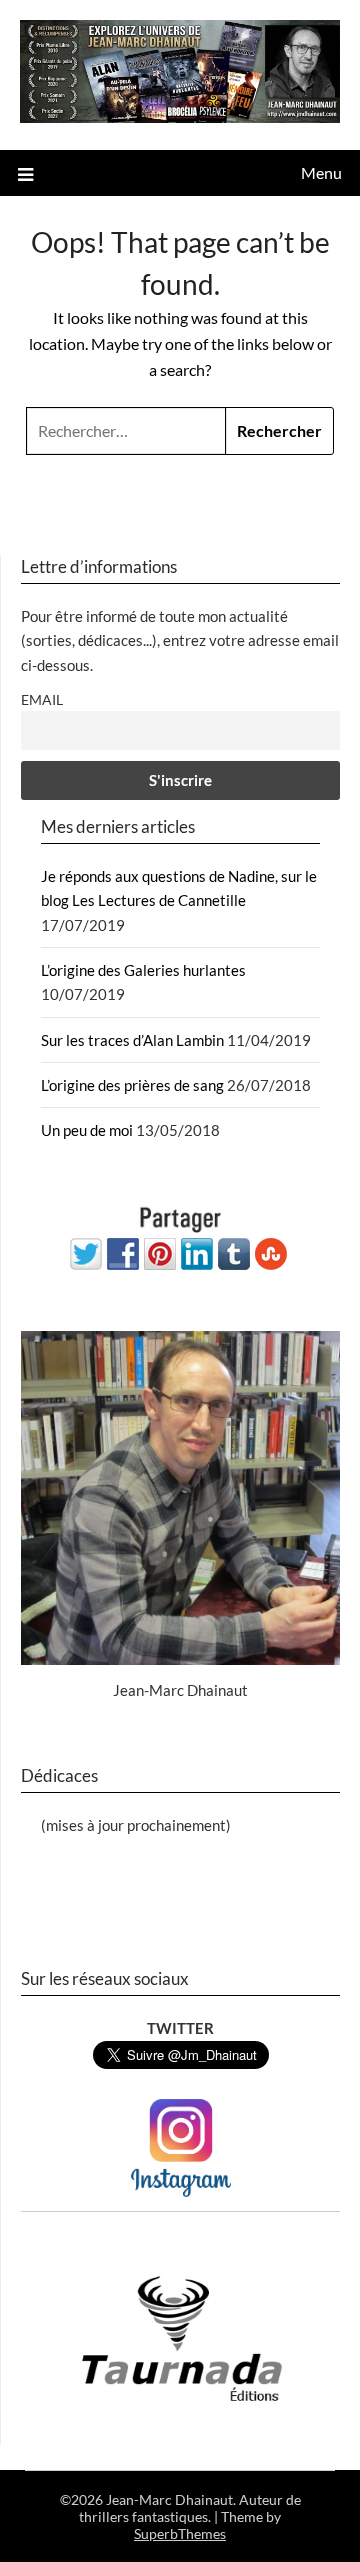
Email (42, 700)
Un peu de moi (87, 1130)
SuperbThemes (180, 2533)
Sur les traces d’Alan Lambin (132, 1040)
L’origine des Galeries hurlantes (143, 970)
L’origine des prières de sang (132, 1085)
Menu (321, 172)
